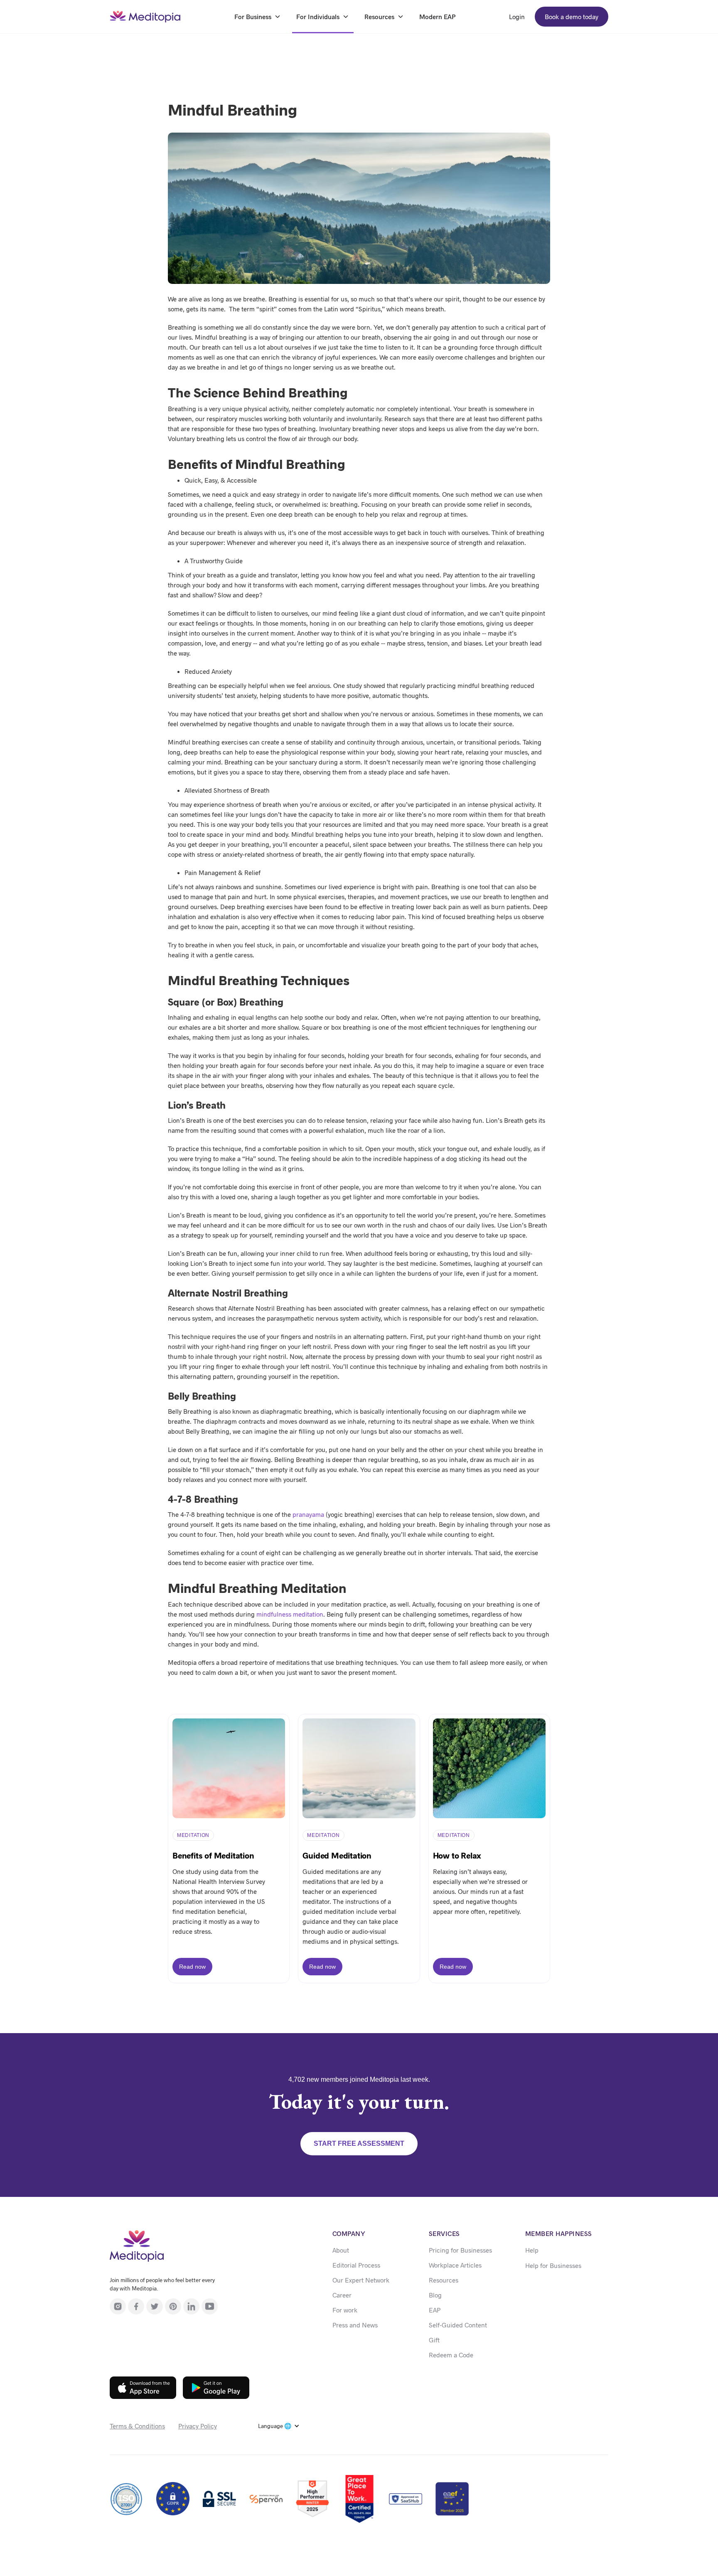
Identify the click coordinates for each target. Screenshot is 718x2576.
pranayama (308, 1514)
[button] (279, 2426)
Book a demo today (572, 16)
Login (517, 16)
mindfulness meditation (290, 1614)
